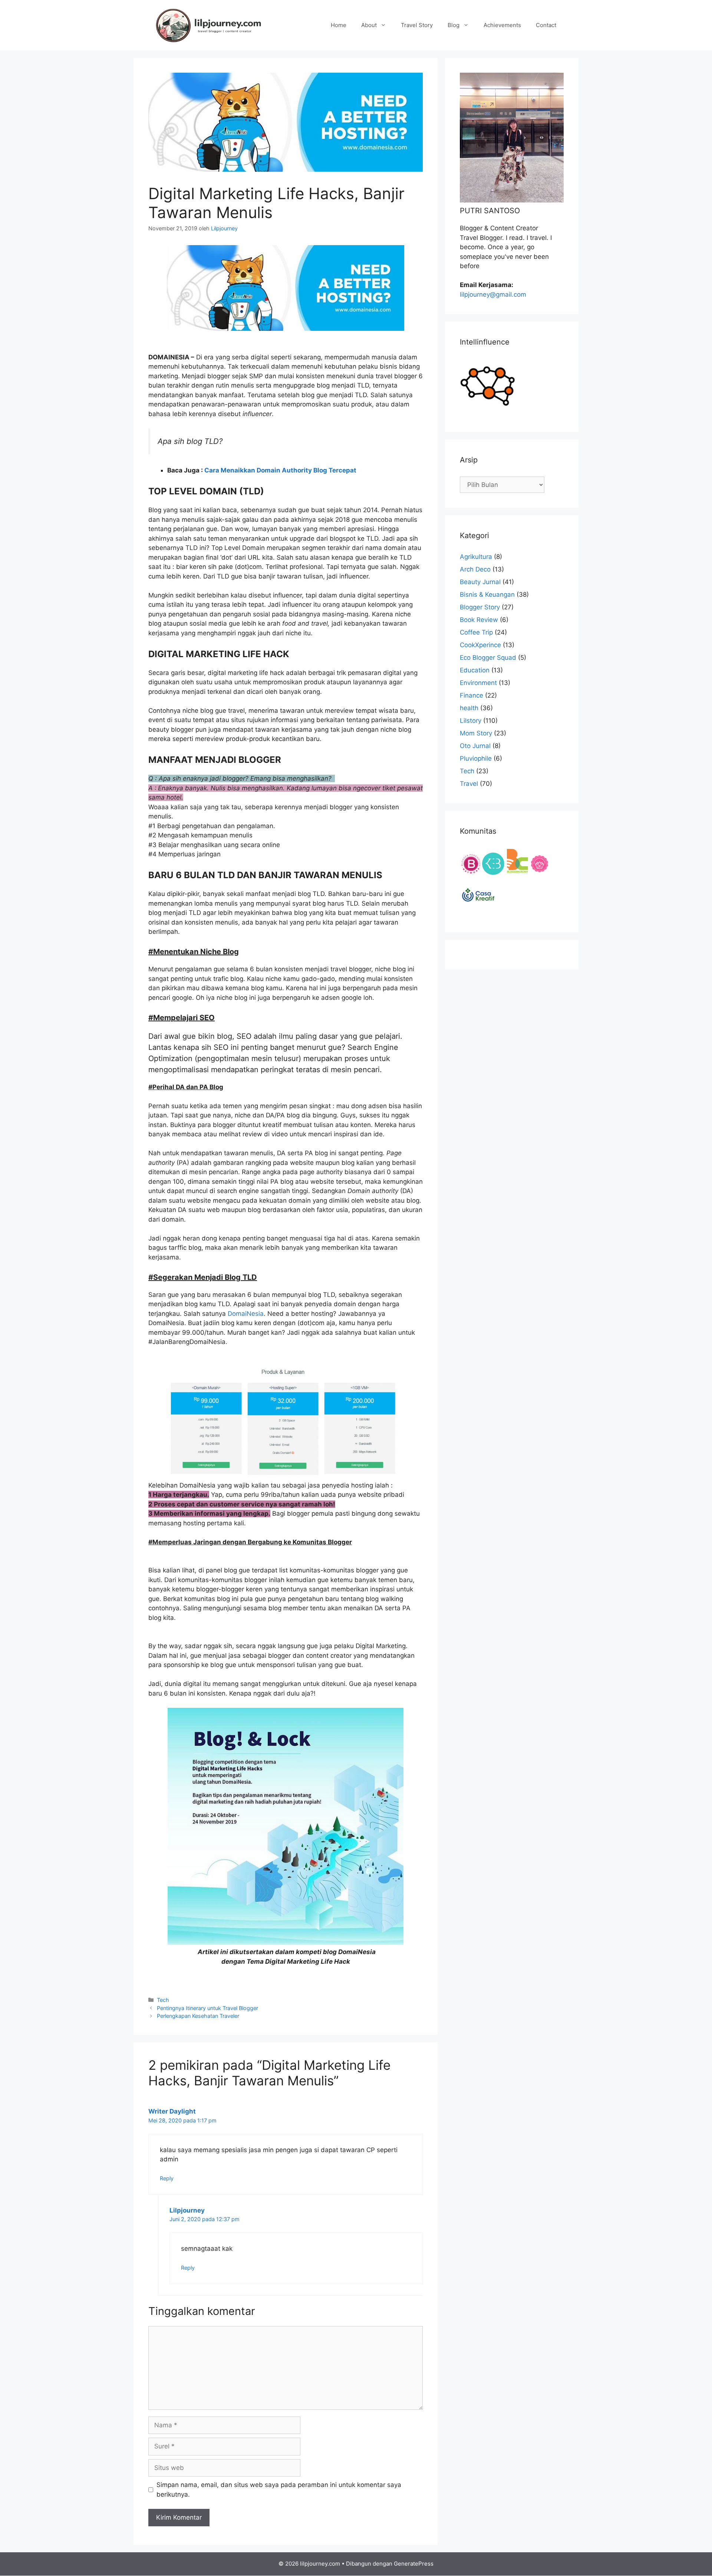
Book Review (479, 620)
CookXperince (480, 645)
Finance (472, 695)
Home (339, 25)
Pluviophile (476, 758)
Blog (454, 25)
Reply (167, 2178)
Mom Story (476, 733)
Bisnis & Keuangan (487, 594)
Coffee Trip (476, 632)
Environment (478, 683)
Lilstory (471, 721)
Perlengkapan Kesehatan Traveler (198, 2016)
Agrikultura (476, 557)
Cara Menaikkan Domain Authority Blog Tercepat (280, 470)
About (369, 25)
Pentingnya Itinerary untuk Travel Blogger (207, 2008)
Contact (546, 25)
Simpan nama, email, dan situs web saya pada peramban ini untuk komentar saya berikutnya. (279, 2490)
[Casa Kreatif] (478, 913)
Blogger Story (480, 607)
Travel (469, 784)
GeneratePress (414, 2564)
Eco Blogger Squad (488, 658)
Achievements (502, 25)
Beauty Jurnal (480, 582)
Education (475, 670)
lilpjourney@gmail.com (493, 294)
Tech (163, 2000)
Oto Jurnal (475, 746)
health (469, 708)
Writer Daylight (172, 2111)
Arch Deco (475, 569)
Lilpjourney (187, 2210)
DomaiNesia (246, 1314)
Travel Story (417, 25)
